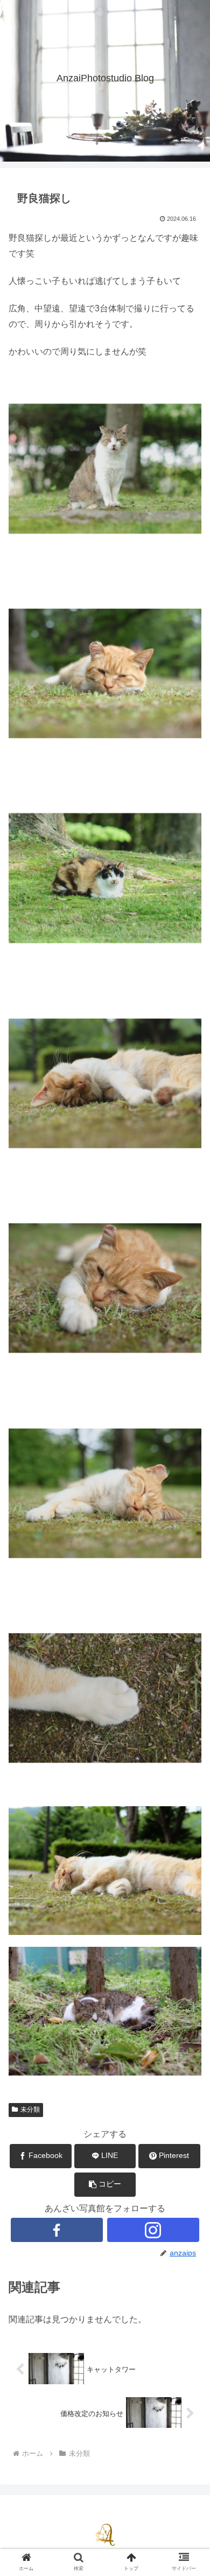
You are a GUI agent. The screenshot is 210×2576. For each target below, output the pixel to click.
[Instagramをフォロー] (153, 2230)
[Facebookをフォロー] (57, 2230)
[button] (105, 2185)
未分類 (30, 2109)
